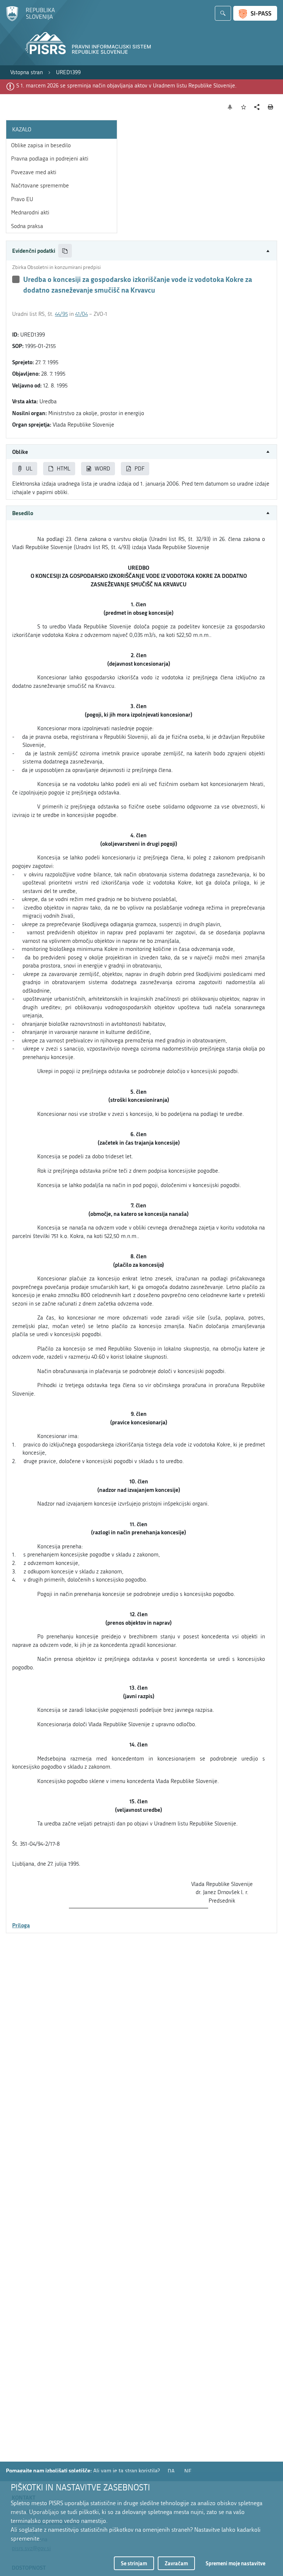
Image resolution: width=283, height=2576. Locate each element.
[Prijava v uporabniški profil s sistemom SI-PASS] (255, 13)
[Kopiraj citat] (65, 251)
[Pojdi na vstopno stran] (30, 20)
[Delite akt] (257, 107)
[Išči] (223, 13)
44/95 (61, 314)
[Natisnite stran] (271, 107)
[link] (27, 73)
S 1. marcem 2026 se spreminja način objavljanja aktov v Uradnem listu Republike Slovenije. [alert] (126, 86)
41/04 (81, 314)
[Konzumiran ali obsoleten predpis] (16, 279)
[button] (141, 251)
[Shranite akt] (244, 107)
